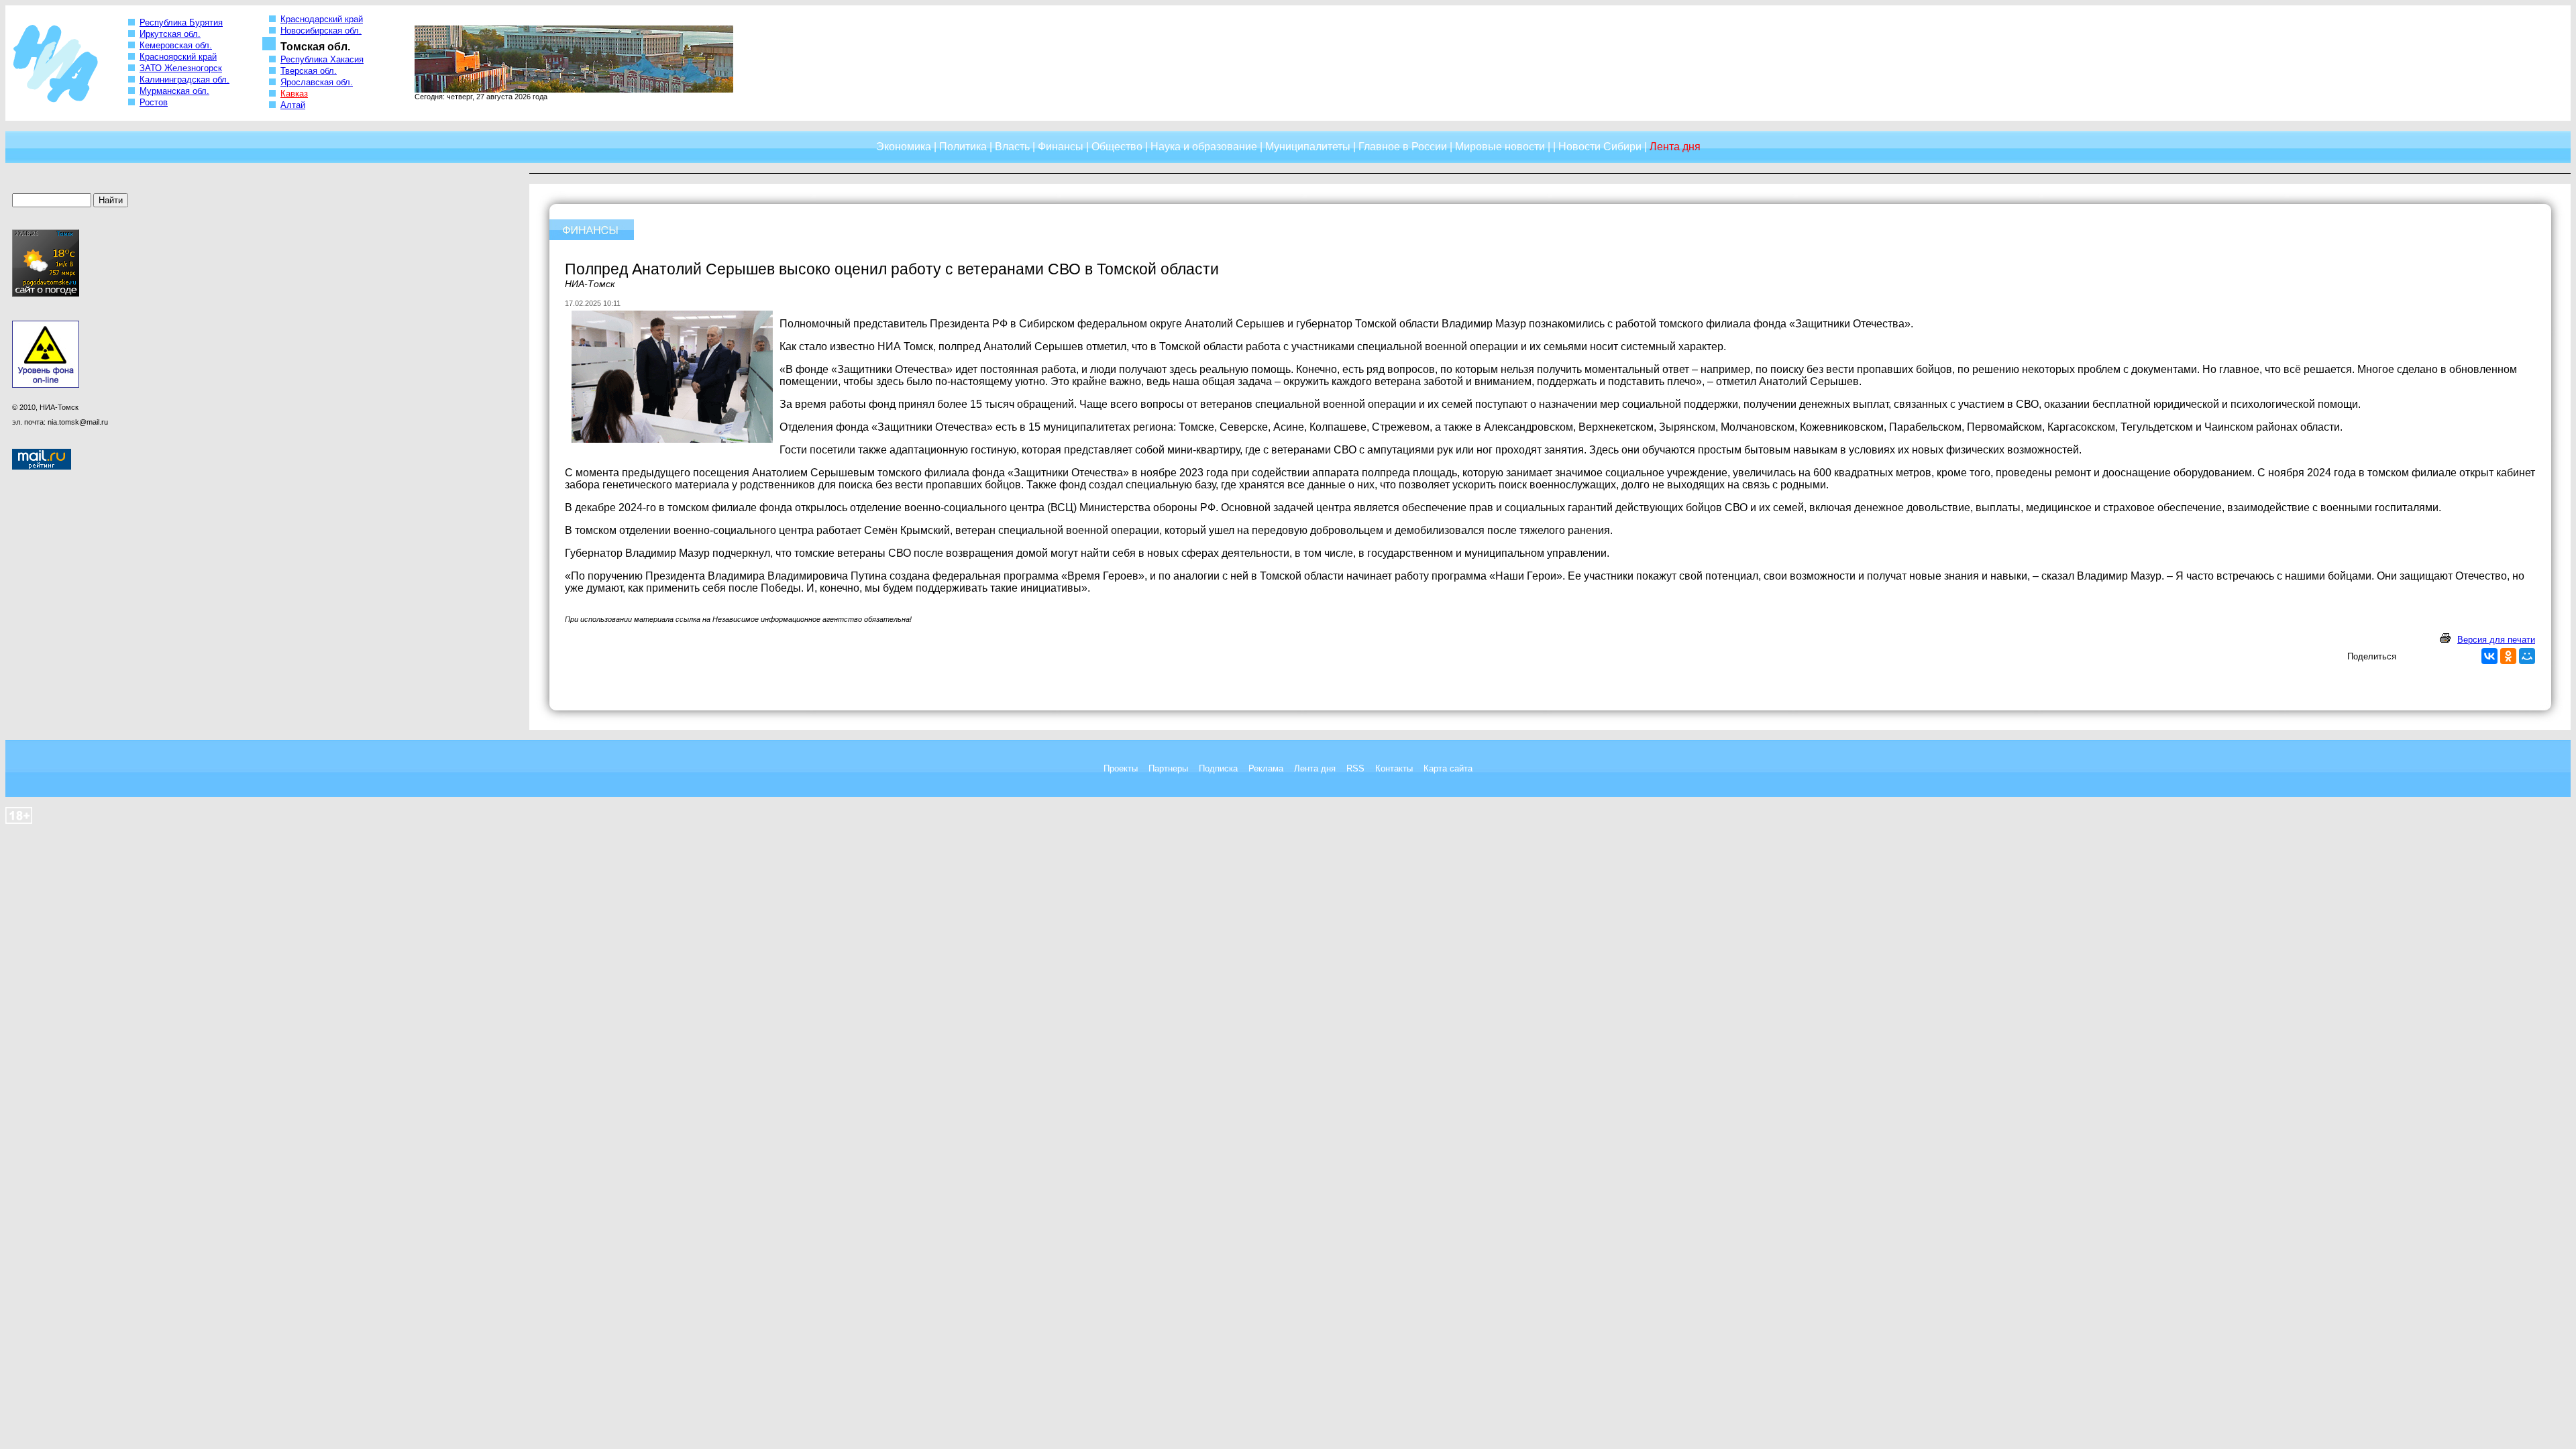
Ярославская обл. (317, 82)
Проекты (1121, 768)
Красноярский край (178, 57)
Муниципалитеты (1308, 147)
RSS (1355, 768)
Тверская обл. (309, 71)
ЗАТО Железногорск (181, 68)
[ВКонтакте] (2489, 656)
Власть (1012, 147)
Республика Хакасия (322, 59)
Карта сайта (1448, 768)
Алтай (293, 105)
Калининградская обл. (184, 79)
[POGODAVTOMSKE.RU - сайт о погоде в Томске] (46, 294)
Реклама (1266, 768)
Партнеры (1168, 768)
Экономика (904, 147)
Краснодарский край (322, 19)
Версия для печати (2496, 640)
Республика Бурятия (181, 22)
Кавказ (294, 94)
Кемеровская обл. (176, 45)
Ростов (154, 102)
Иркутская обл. (170, 34)
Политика (963, 147)
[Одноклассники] (2508, 656)
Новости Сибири (1600, 147)
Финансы (1061, 147)
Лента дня (1315, 768)
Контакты (1394, 768)
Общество (1117, 147)
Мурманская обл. (174, 91)
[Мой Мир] (2527, 656)
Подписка (1218, 768)
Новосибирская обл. (321, 31)
